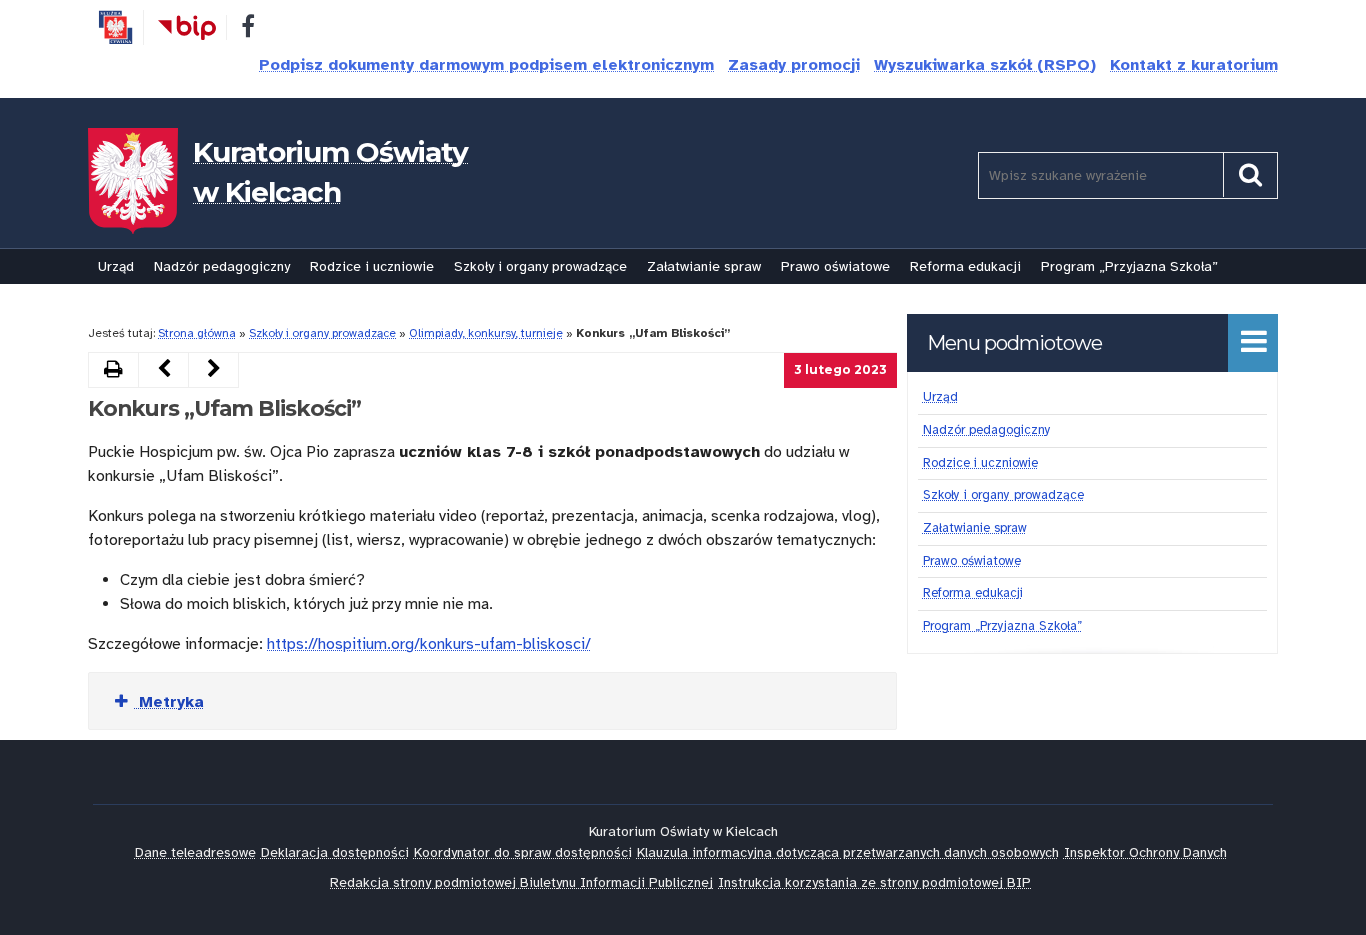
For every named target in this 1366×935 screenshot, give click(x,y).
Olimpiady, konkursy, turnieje (486, 333)
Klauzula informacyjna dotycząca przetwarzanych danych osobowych (848, 852)
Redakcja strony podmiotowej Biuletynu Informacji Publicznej (521, 882)
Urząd (116, 266)
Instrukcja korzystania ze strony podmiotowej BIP (874, 882)
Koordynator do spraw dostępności (523, 852)
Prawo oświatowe (835, 266)
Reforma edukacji (965, 266)
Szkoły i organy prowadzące (540, 266)
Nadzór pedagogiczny (222, 266)
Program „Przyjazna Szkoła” (1129, 266)
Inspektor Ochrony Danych (1145, 852)
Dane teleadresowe (195, 852)
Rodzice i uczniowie (372, 266)
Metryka (168, 702)
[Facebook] (248, 30)
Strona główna (197, 333)
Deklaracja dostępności (335, 852)
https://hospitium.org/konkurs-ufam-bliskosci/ (429, 644)
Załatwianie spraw (704, 266)
